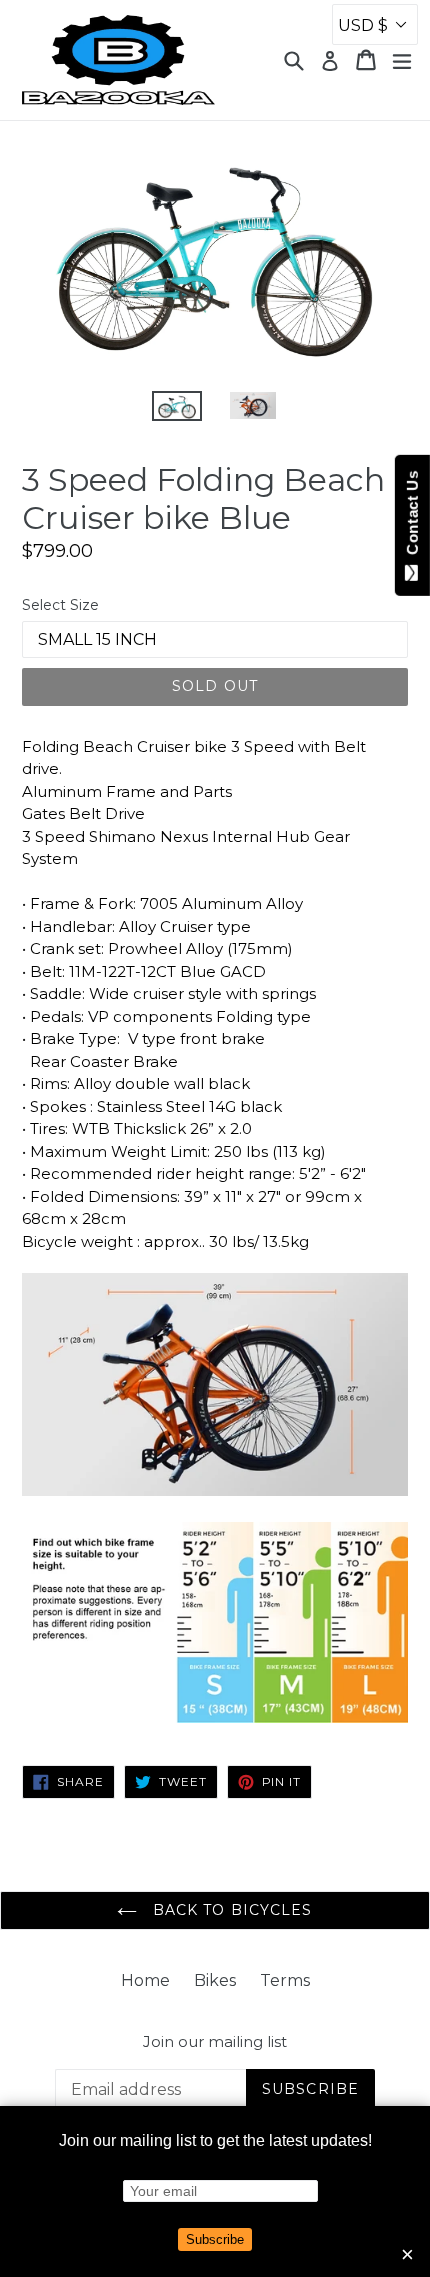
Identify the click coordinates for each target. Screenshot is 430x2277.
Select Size (60, 605)
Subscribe (215, 2239)
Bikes (215, 1980)
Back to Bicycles (229, 1910)
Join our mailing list (215, 2042)
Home (145, 1980)
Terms (285, 1980)
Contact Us (412, 517)
